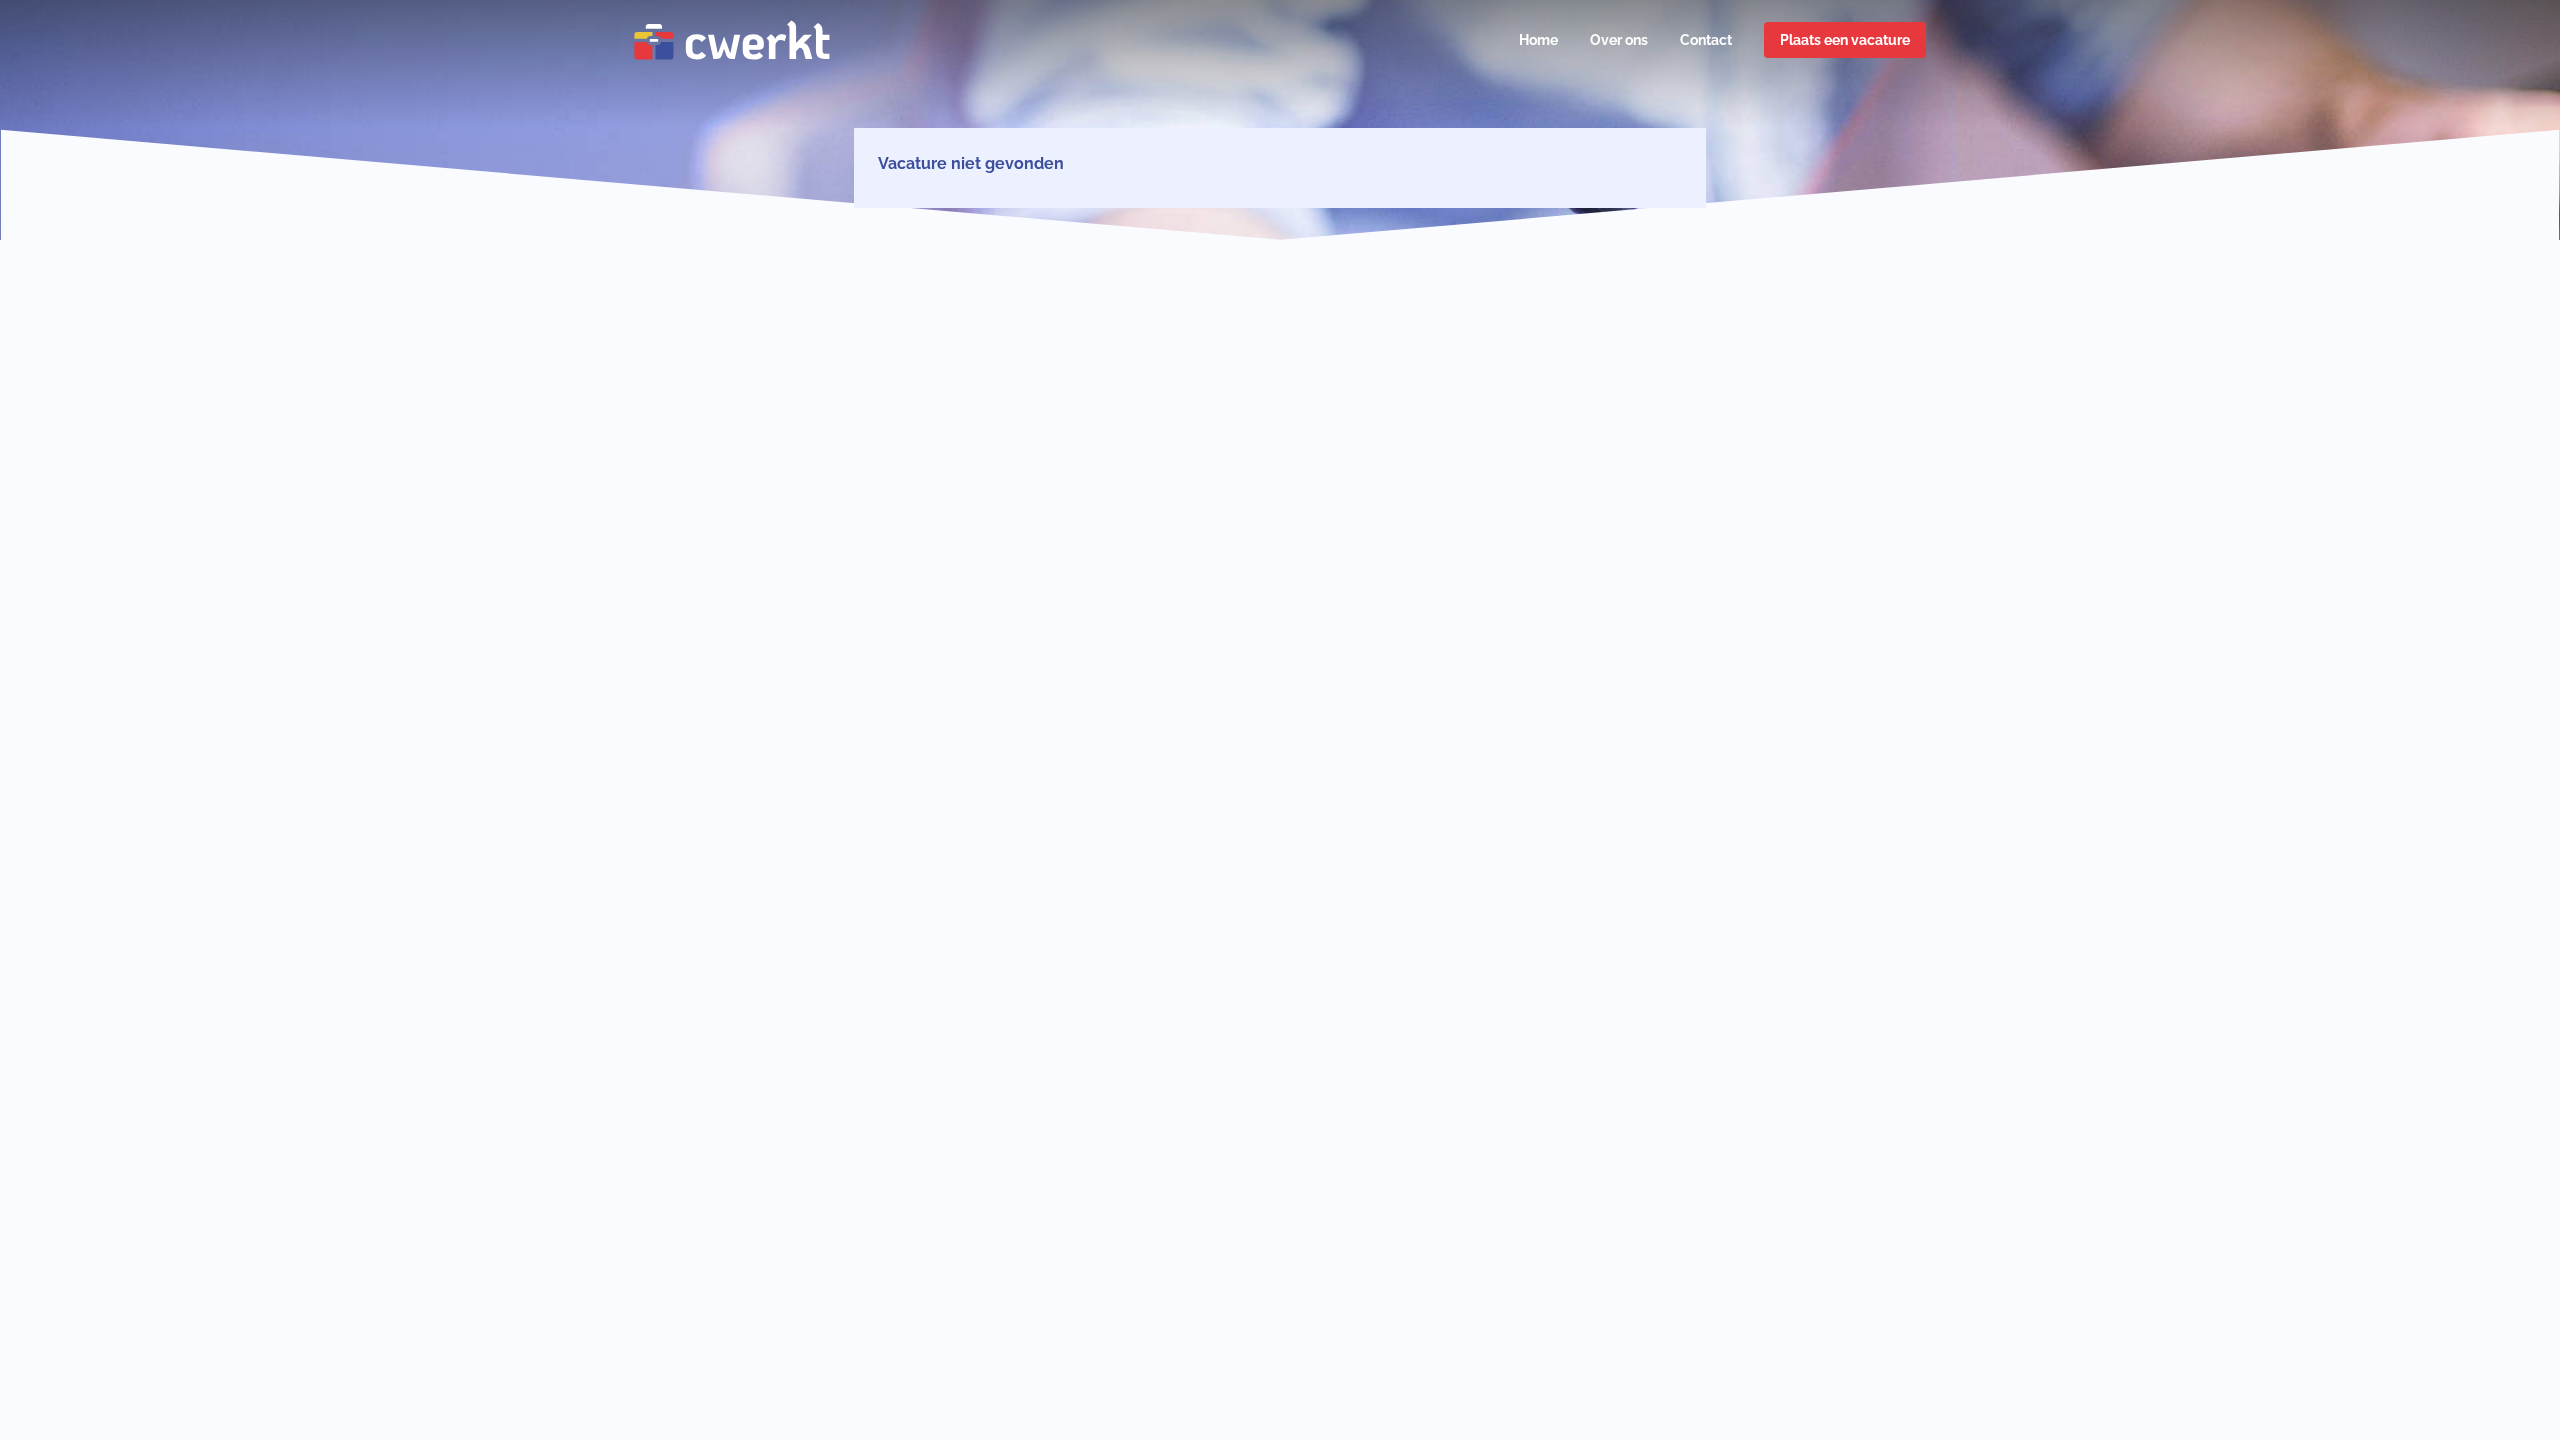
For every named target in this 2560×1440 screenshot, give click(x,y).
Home (1538, 40)
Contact (1706, 40)
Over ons (1619, 40)
